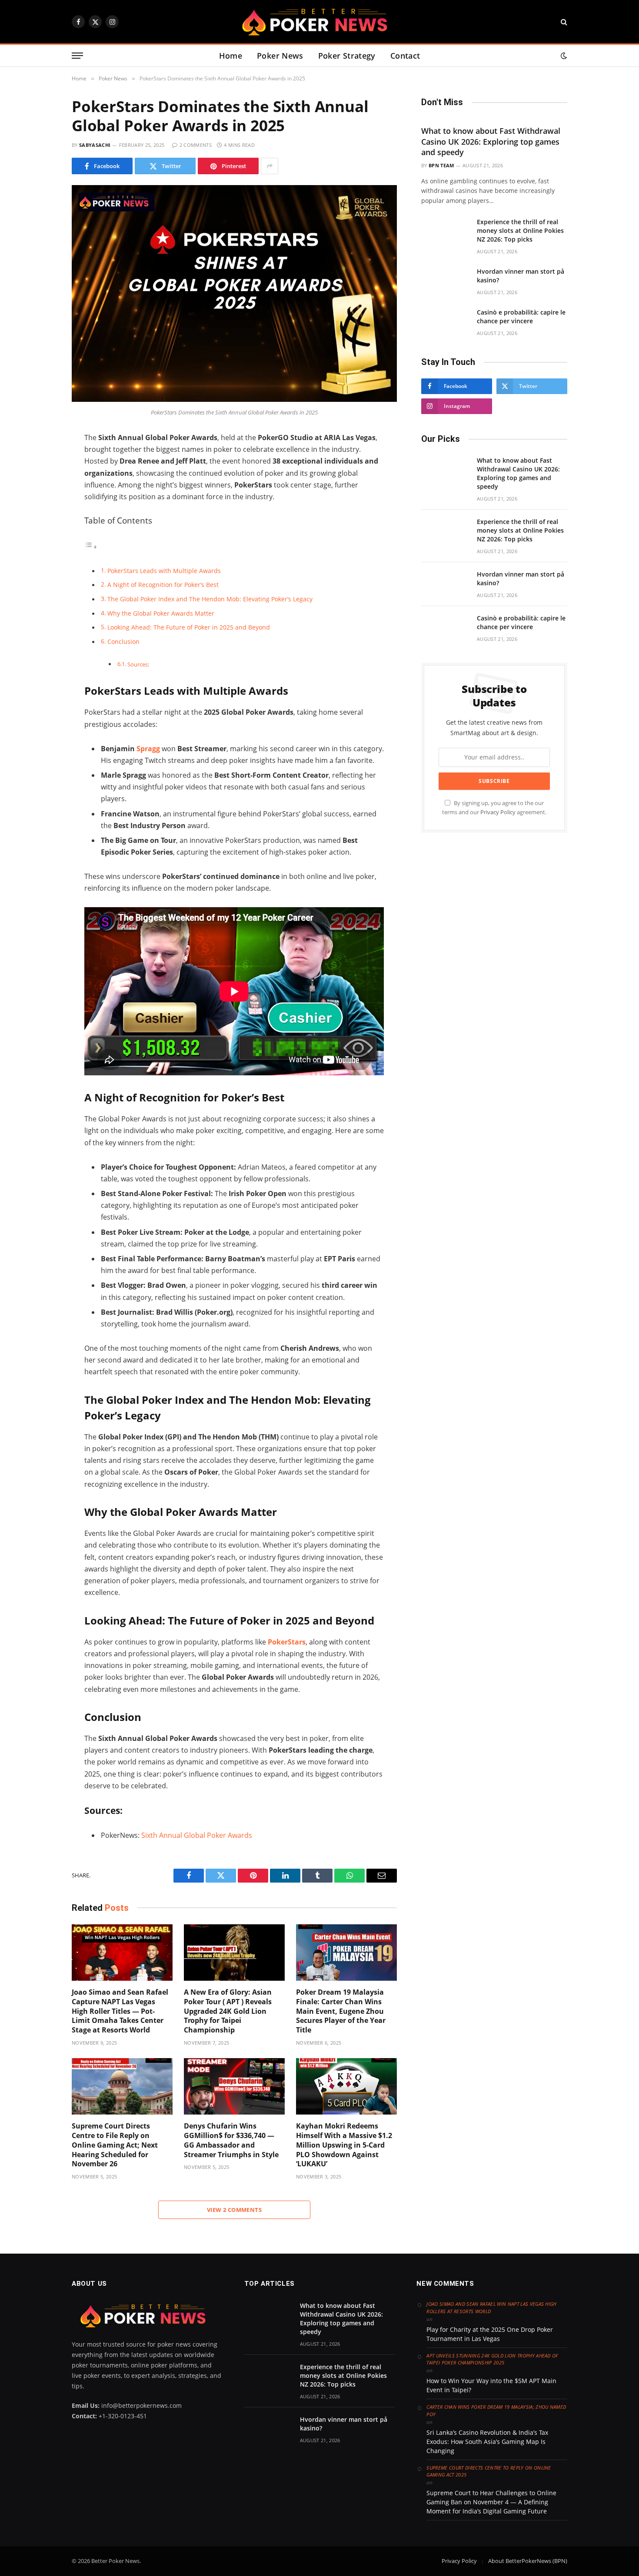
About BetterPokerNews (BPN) (528, 2561)
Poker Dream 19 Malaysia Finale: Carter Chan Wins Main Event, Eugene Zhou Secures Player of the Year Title (341, 2011)
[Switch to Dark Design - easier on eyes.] (563, 56)
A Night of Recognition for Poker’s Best (163, 585)
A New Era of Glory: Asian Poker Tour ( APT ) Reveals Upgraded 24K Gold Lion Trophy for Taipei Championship (228, 2011)
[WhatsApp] (41, 514)
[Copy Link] (41, 551)
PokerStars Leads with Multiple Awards (164, 571)
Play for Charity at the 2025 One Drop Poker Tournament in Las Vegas (490, 2334)
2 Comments (196, 145)
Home (231, 56)
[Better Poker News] (319, 22)
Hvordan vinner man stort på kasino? (521, 276)
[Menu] (77, 56)
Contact (405, 56)
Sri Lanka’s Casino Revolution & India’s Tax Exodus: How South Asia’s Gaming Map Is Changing (487, 2442)
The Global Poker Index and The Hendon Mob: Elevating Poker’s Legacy (210, 599)
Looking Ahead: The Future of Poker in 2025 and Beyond (189, 627)
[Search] (563, 22)
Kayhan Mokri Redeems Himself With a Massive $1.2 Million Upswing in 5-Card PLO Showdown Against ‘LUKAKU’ (344, 2145)
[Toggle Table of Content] (91, 547)
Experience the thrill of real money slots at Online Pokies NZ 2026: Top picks (520, 230)
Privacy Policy (498, 812)
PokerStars (287, 1642)
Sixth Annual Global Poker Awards (197, 1835)
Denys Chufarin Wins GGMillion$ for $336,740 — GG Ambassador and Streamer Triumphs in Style (231, 2140)
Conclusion (123, 642)
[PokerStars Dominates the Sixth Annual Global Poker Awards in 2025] (234, 399)
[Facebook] (41, 460)
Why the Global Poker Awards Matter (161, 613)
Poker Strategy (347, 56)
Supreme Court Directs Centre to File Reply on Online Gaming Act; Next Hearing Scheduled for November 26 (115, 2145)
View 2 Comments (234, 2210)
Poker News (280, 56)
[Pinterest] (41, 533)
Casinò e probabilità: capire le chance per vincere (521, 317)
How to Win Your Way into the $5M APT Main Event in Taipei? (491, 2385)
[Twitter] (41, 478)
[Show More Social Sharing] (270, 166)
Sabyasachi (95, 145)
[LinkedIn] (41, 496)
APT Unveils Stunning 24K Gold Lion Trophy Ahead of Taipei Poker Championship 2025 (492, 2359)
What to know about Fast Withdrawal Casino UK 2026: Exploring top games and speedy (491, 141)
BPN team (441, 165)
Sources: (138, 664)
